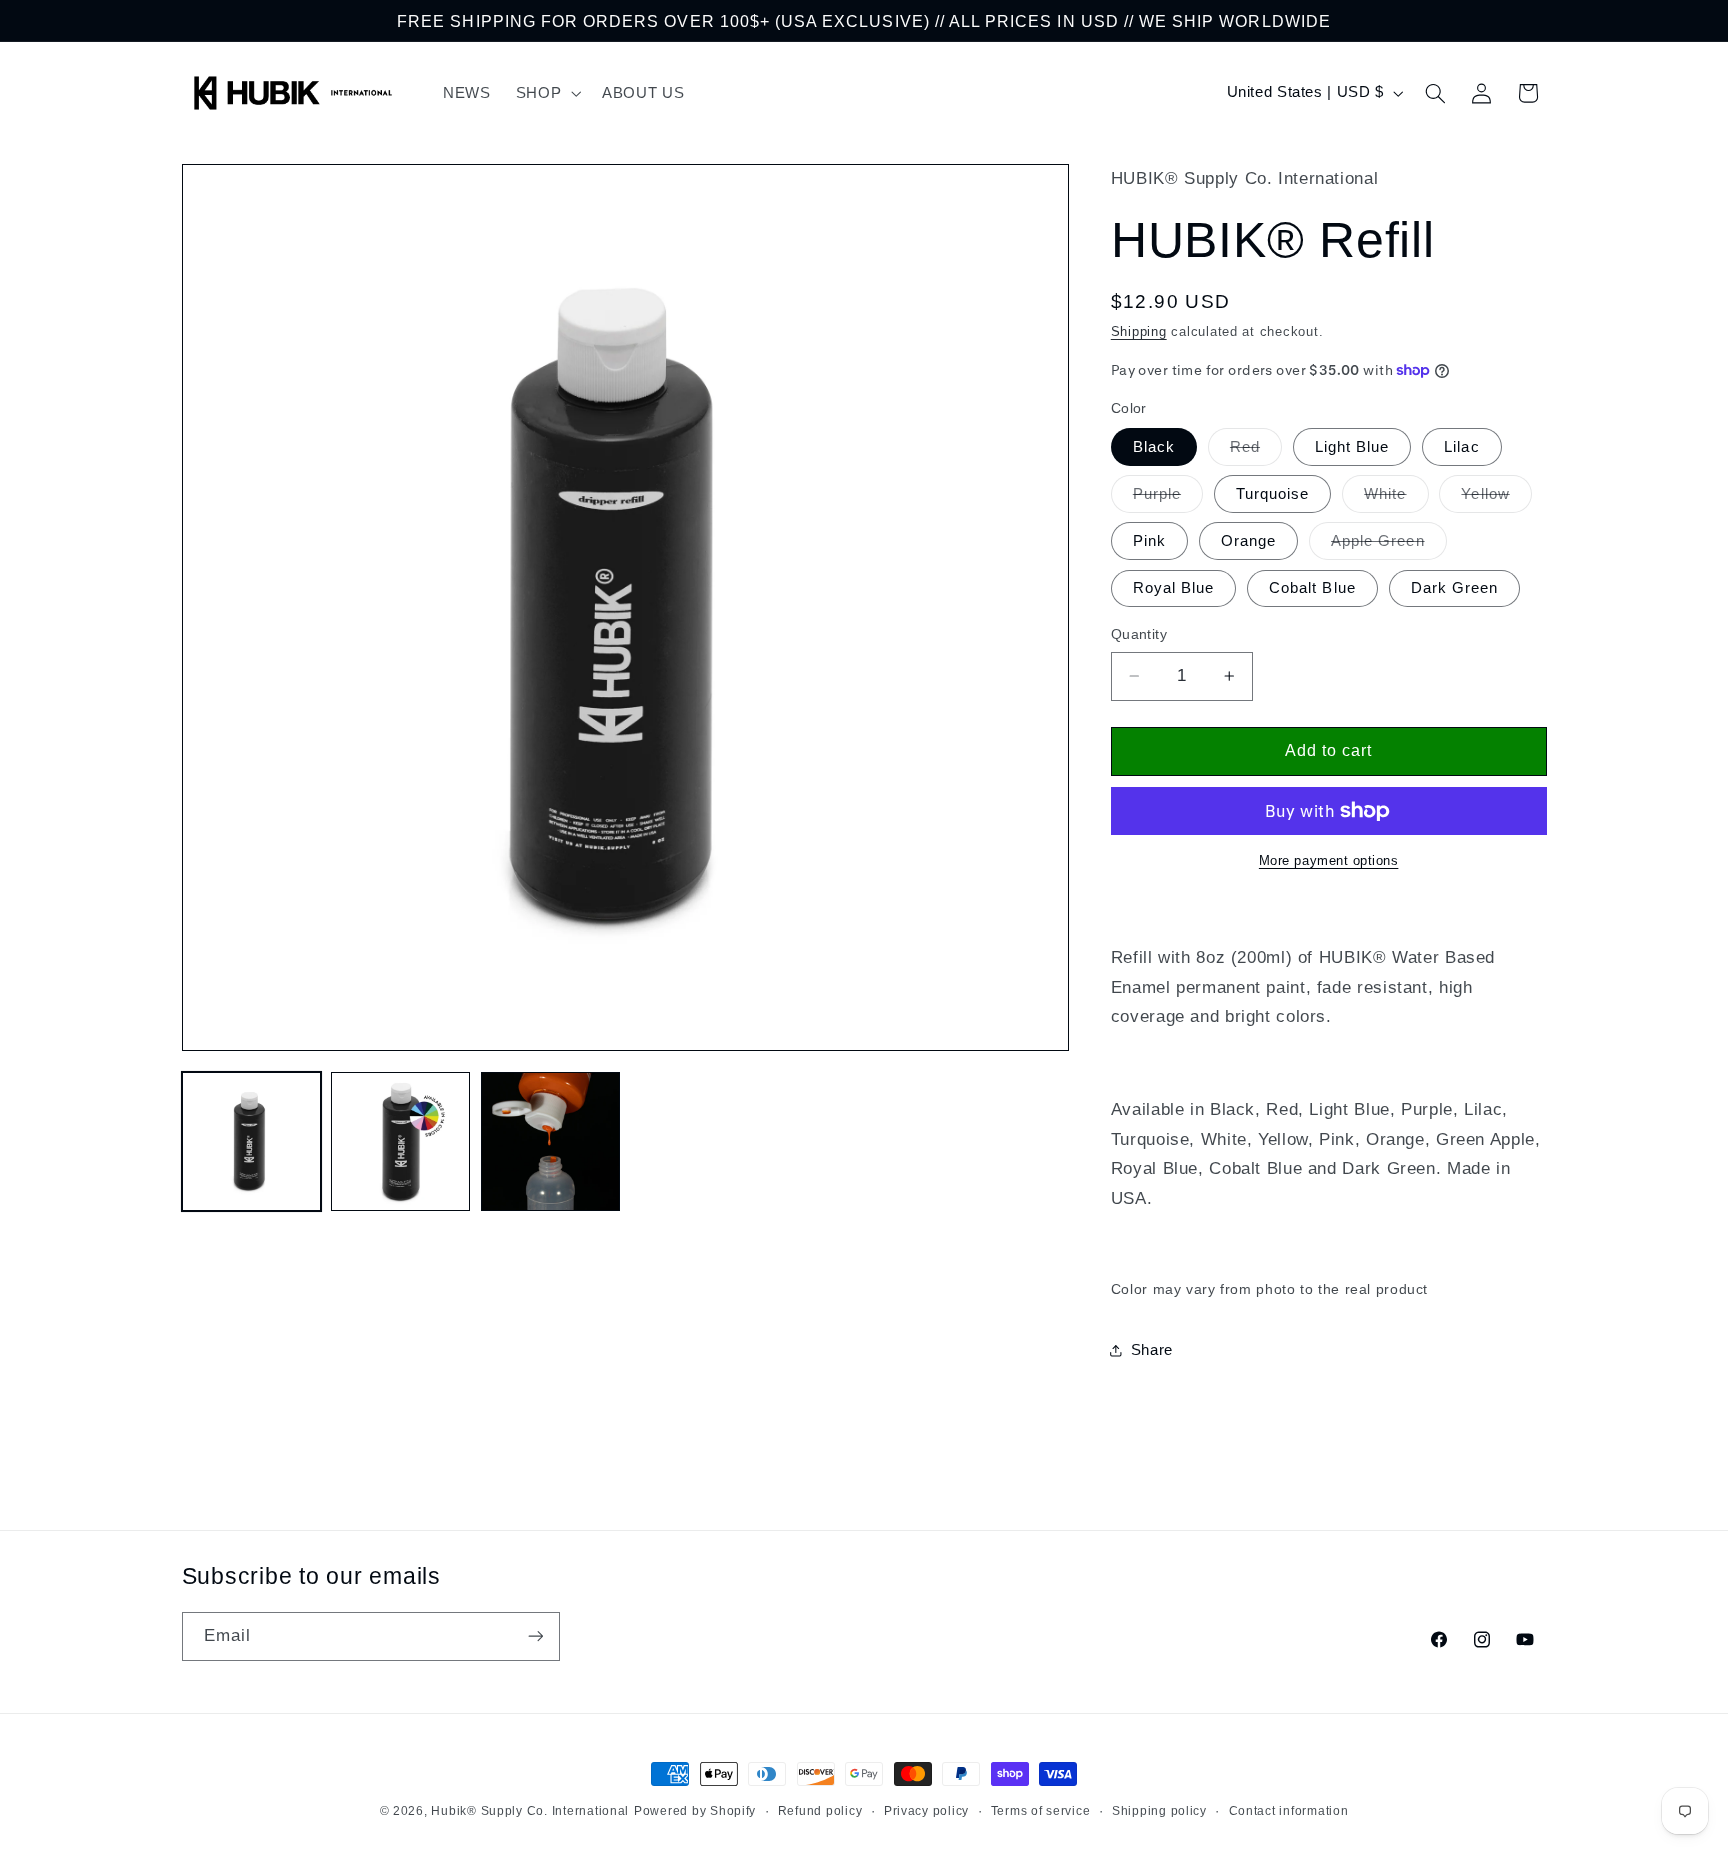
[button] (546, 93)
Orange (1248, 541)
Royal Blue (1174, 588)
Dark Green (1455, 588)
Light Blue (1352, 447)
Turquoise (1272, 494)
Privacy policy (926, 1811)
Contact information (1289, 1811)
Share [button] (1152, 1350)
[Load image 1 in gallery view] (251, 1141)
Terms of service (1041, 1811)
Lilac (1461, 447)
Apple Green (1389, 546)
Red (1256, 452)
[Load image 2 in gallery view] (400, 1141)
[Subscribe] (535, 1636)
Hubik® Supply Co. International (530, 1811)
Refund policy (820, 1811)
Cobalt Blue (1312, 588)
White (1396, 499)
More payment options (1329, 861)
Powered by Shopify (695, 1811)
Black (1154, 447)
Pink (1149, 541)
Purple (1168, 499)
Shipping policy (1159, 1811)
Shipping (1139, 332)
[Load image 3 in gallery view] (550, 1141)
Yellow (1496, 499)
